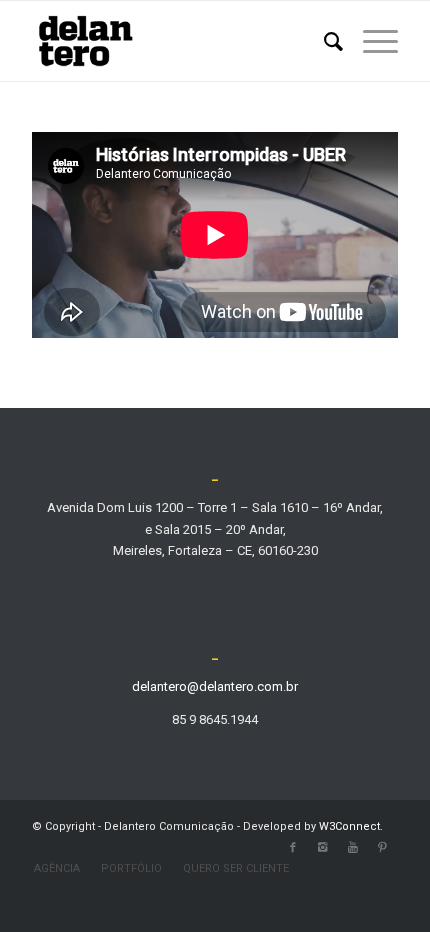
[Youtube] (353, 848)
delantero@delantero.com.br (215, 686)
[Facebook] (293, 848)
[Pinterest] (383, 848)
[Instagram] (323, 848)
